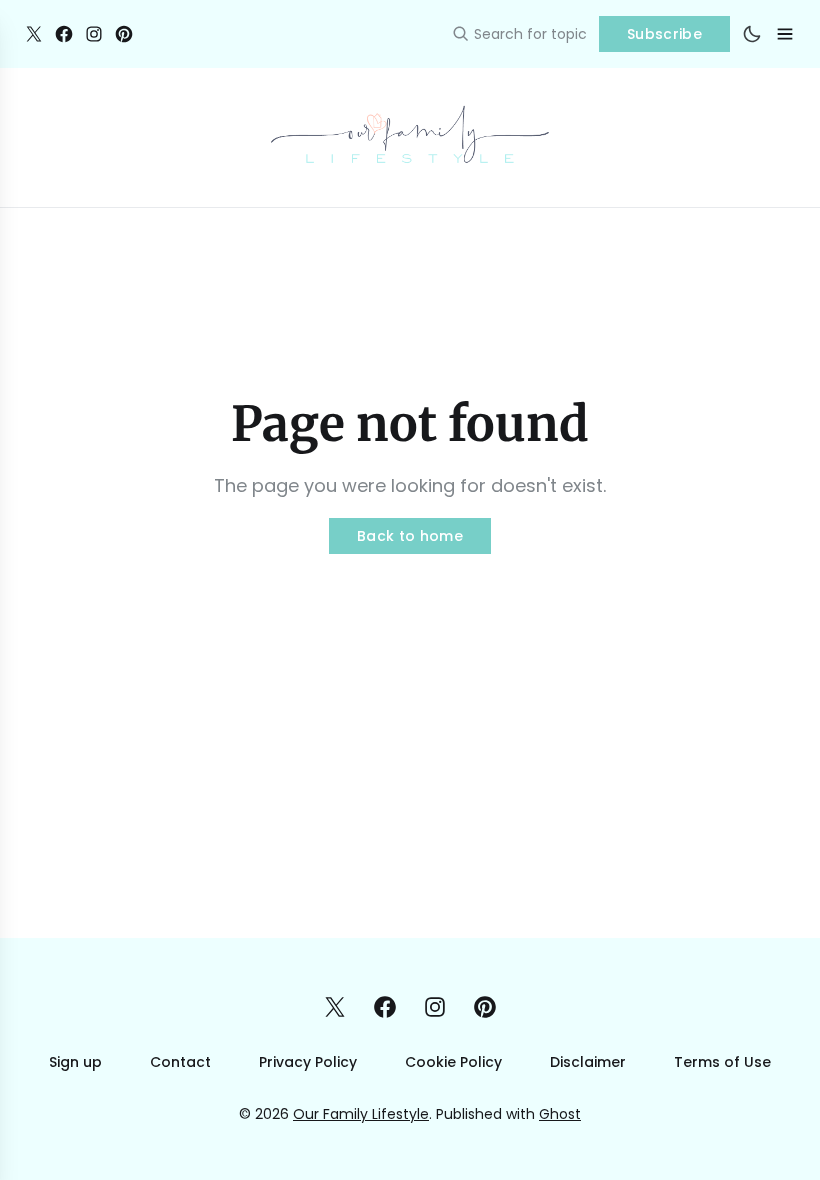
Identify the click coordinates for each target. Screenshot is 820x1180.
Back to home (410, 536)
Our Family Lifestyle (361, 1114)
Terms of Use (722, 1062)
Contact (180, 1062)
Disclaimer (588, 1062)
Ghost (560, 1114)
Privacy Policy (308, 1062)
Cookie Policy (453, 1062)
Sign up (75, 1062)
